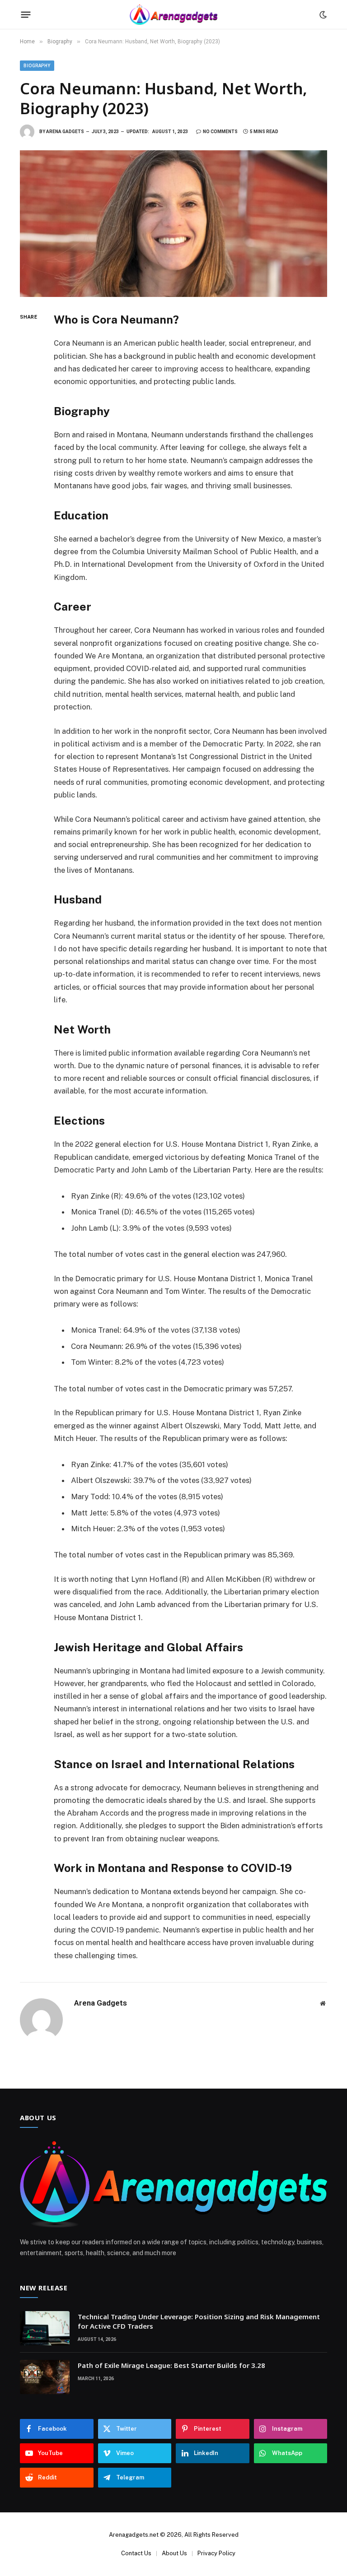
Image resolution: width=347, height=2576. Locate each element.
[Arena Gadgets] (173, 15)
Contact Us (136, 2553)
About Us (174, 2553)
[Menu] (26, 15)
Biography (37, 66)
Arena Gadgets (65, 132)
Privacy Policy (216, 2553)
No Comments (220, 132)
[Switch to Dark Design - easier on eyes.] (322, 15)
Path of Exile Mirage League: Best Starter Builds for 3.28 (171, 2365)
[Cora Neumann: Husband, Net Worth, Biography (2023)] (173, 224)
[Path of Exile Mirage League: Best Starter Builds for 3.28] (45, 2377)
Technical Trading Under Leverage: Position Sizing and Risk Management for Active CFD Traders (199, 2321)
